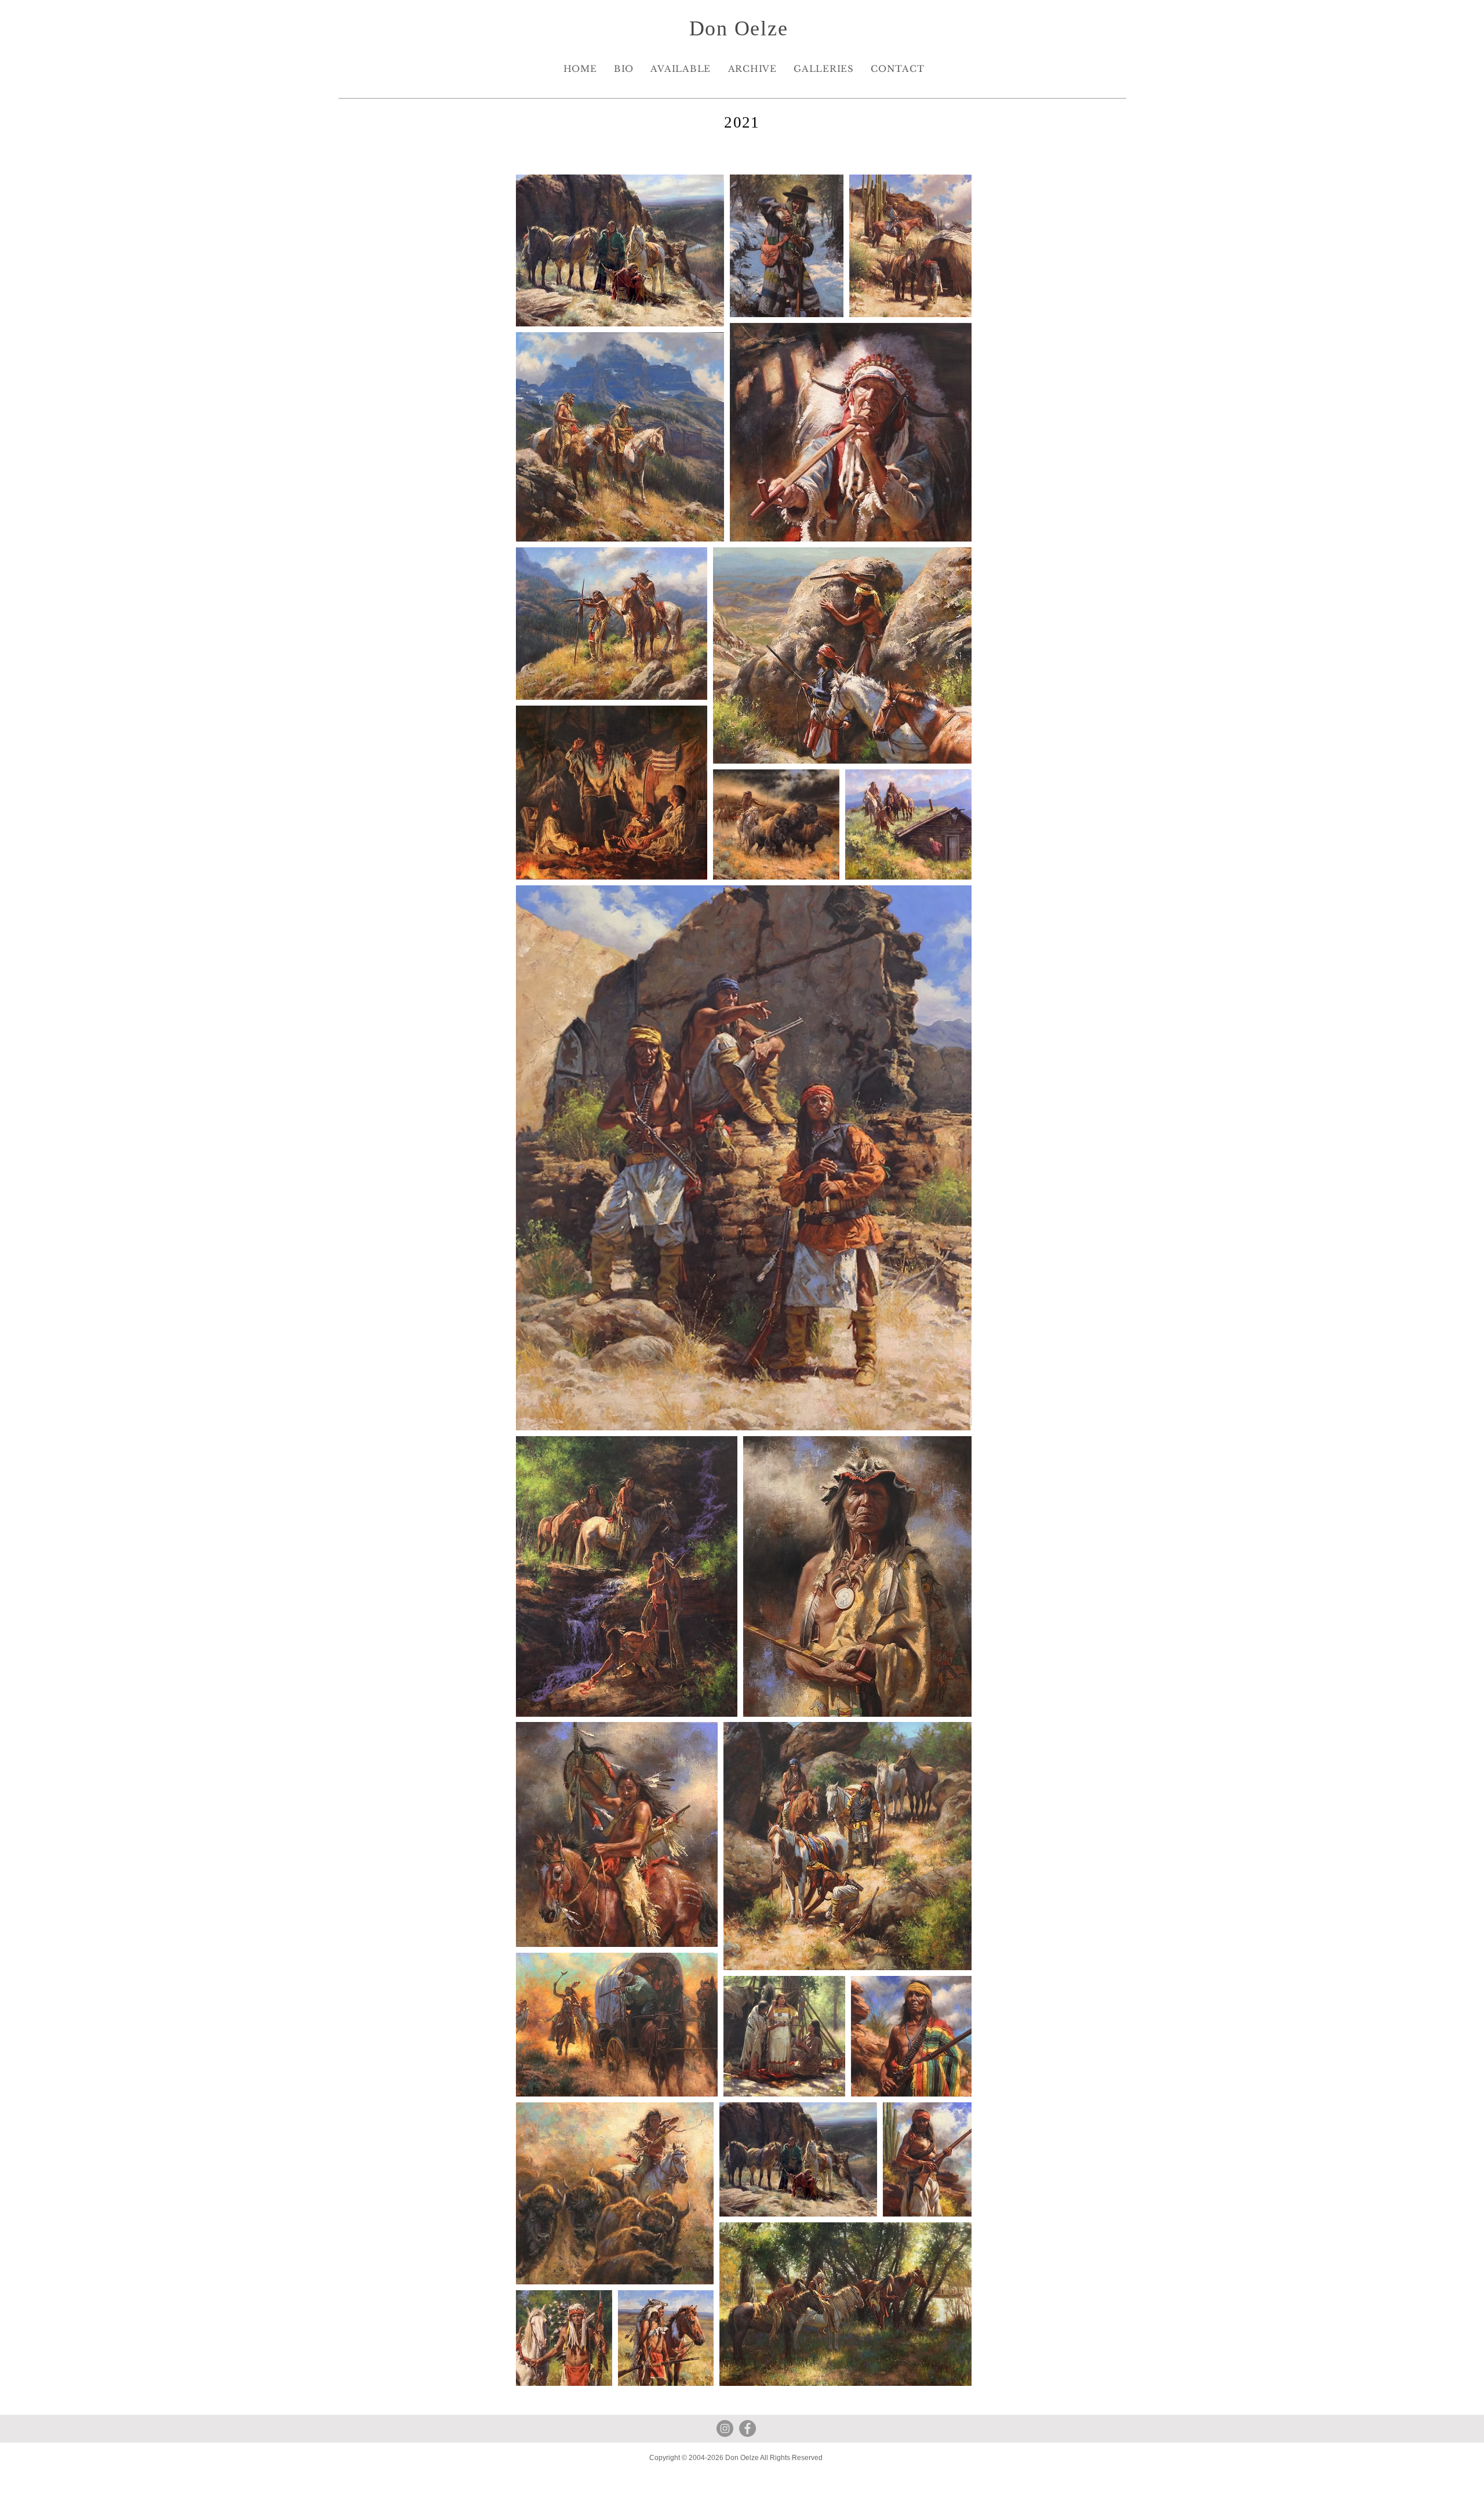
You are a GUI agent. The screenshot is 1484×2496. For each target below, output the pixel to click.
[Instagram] (725, 2428)
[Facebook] (748, 2428)
